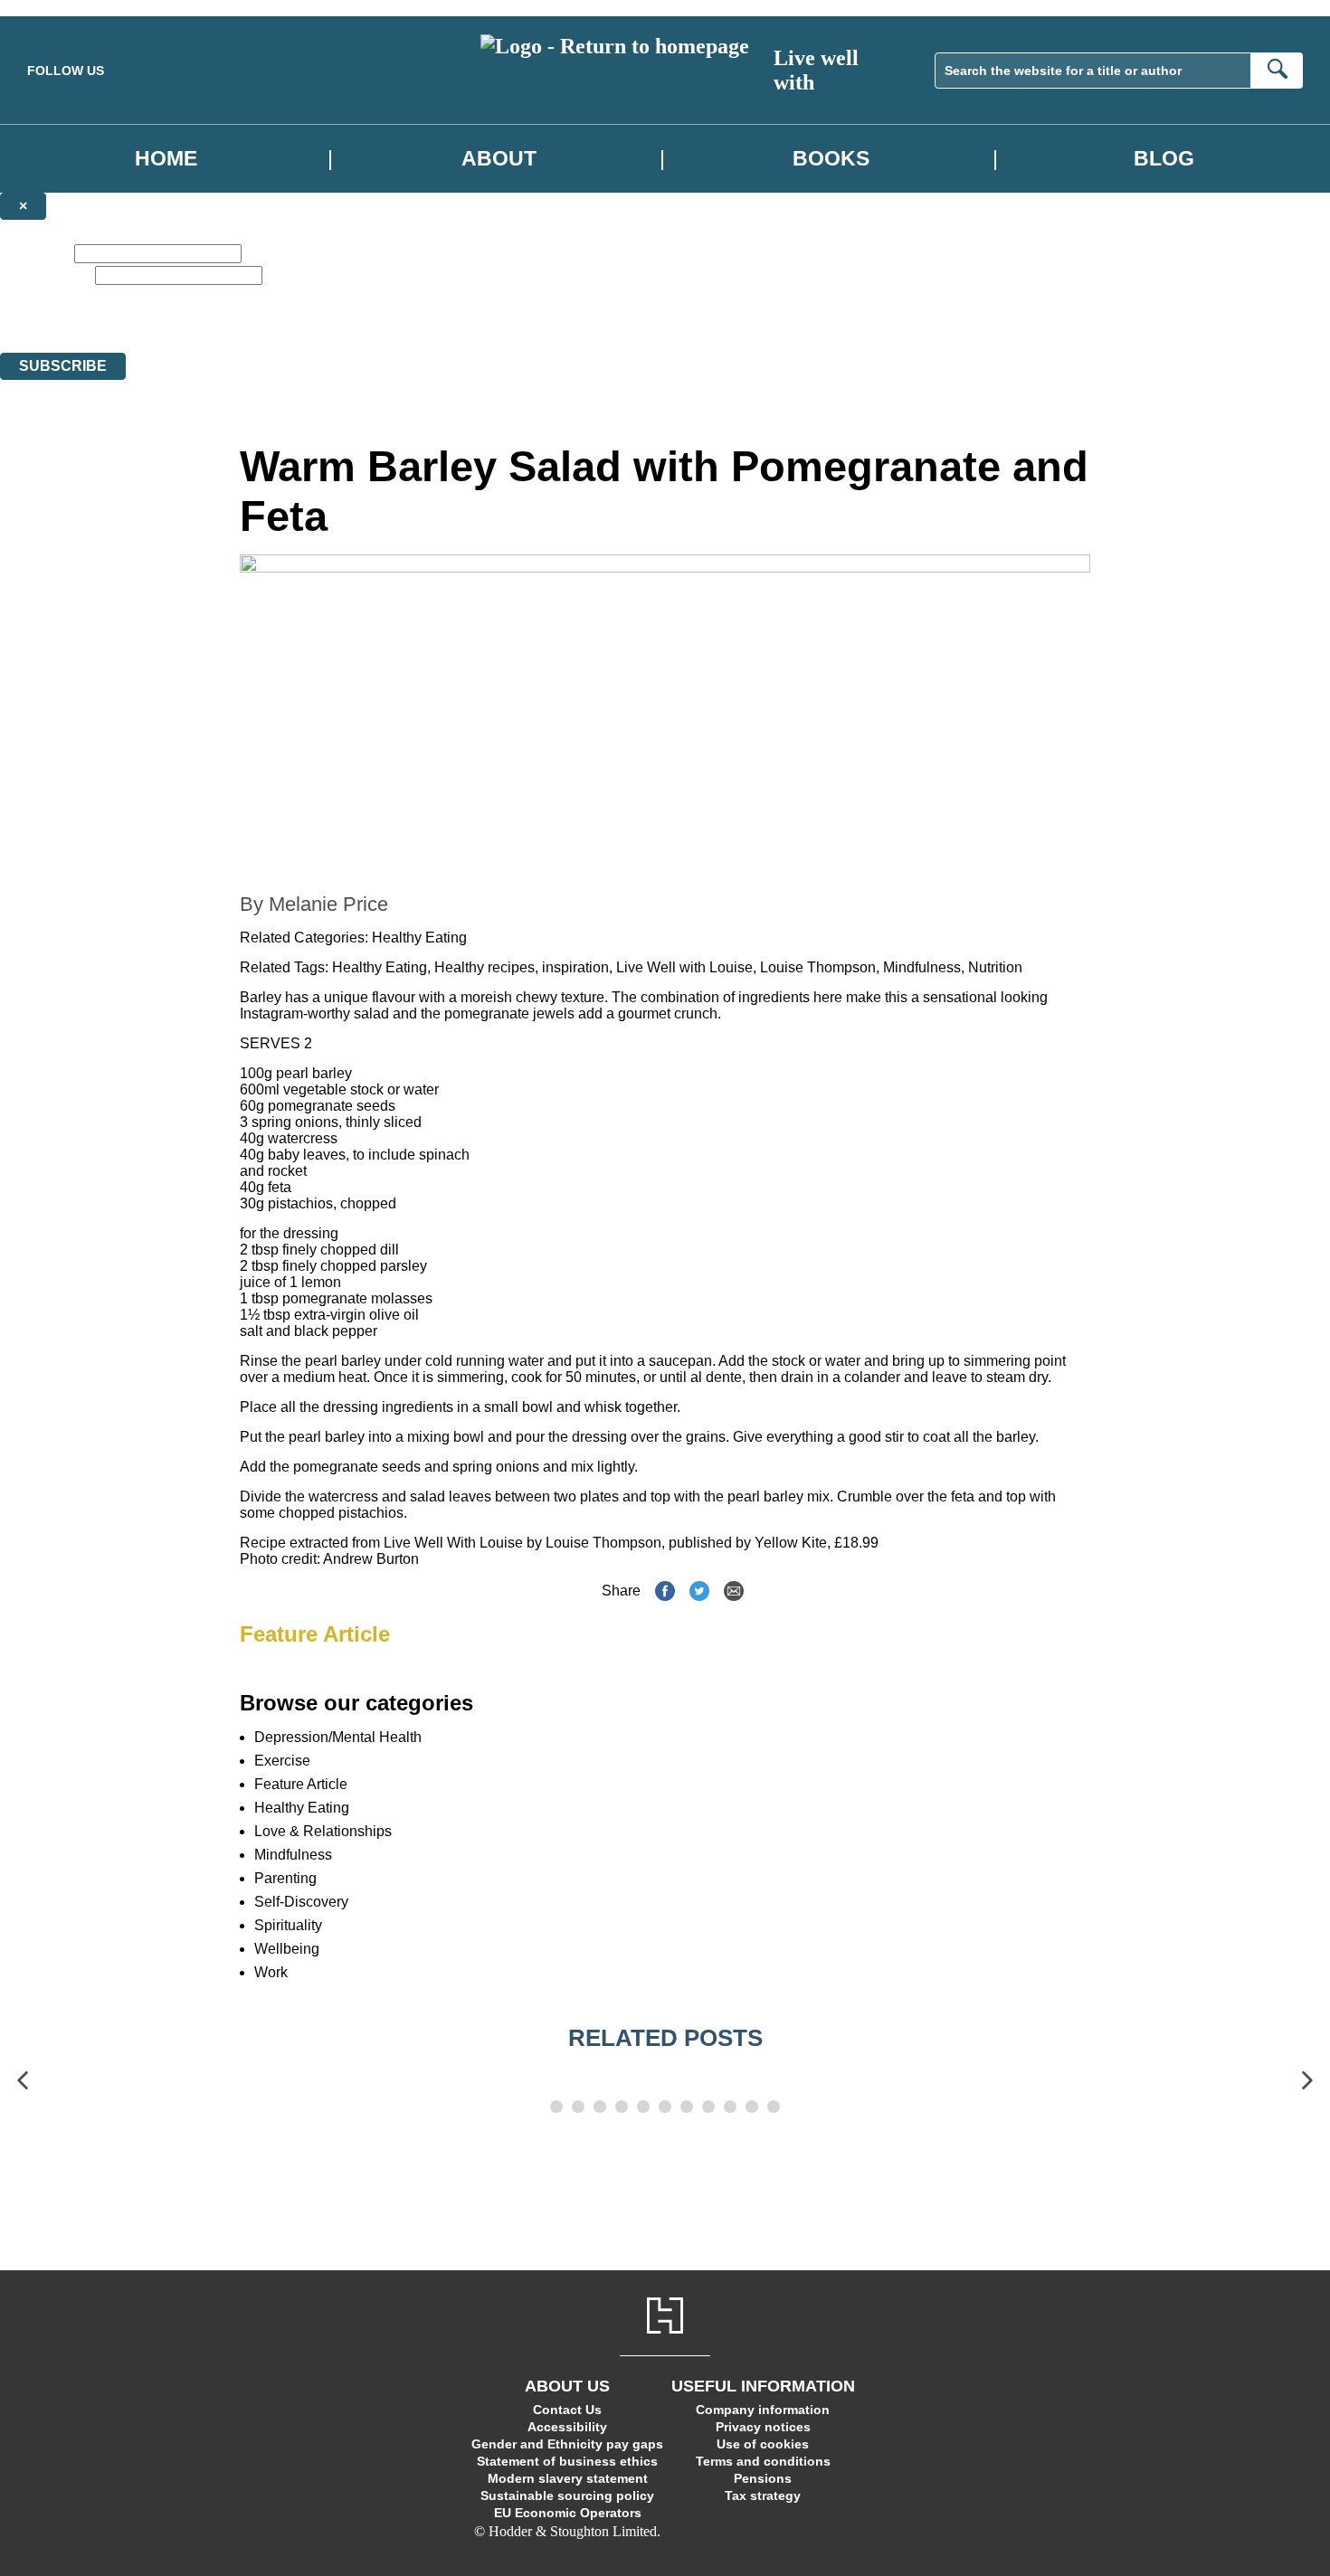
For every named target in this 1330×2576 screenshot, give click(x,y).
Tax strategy (763, 2495)
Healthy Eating (419, 938)
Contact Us (567, 2410)
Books (831, 158)
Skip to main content (59, 8)
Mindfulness (922, 967)
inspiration (575, 967)
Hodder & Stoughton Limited (179, 329)
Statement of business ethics (567, 2461)
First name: (35, 253)
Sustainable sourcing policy (567, 2495)
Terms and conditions (763, 2461)
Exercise (282, 1761)
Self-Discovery (301, 1902)
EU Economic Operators (568, 2513)
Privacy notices (763, 2427)
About (499, 158)
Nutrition (995, 967)
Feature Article (315, 1634)
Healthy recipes (484, 967)
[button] (23, 2081)
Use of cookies (763, 2444)
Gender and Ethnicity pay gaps (567, 2444)
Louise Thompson (818, 967)
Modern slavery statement (568, 2478)
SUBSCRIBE (63, 366)
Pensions (763, 2478)
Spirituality (288, 1925)
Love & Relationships (323, 1831)
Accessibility (567, 2427)
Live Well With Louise (453, 1543)
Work (271, 1972)
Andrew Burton (371, 1559)
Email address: (46, 275)
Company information (763, 2410)
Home (166, 158)
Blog (1164, 158)
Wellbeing (287, 1949)
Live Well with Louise (684, 967)
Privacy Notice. (566, 329)
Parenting (285, 1878)
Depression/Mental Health (338, 1737)
